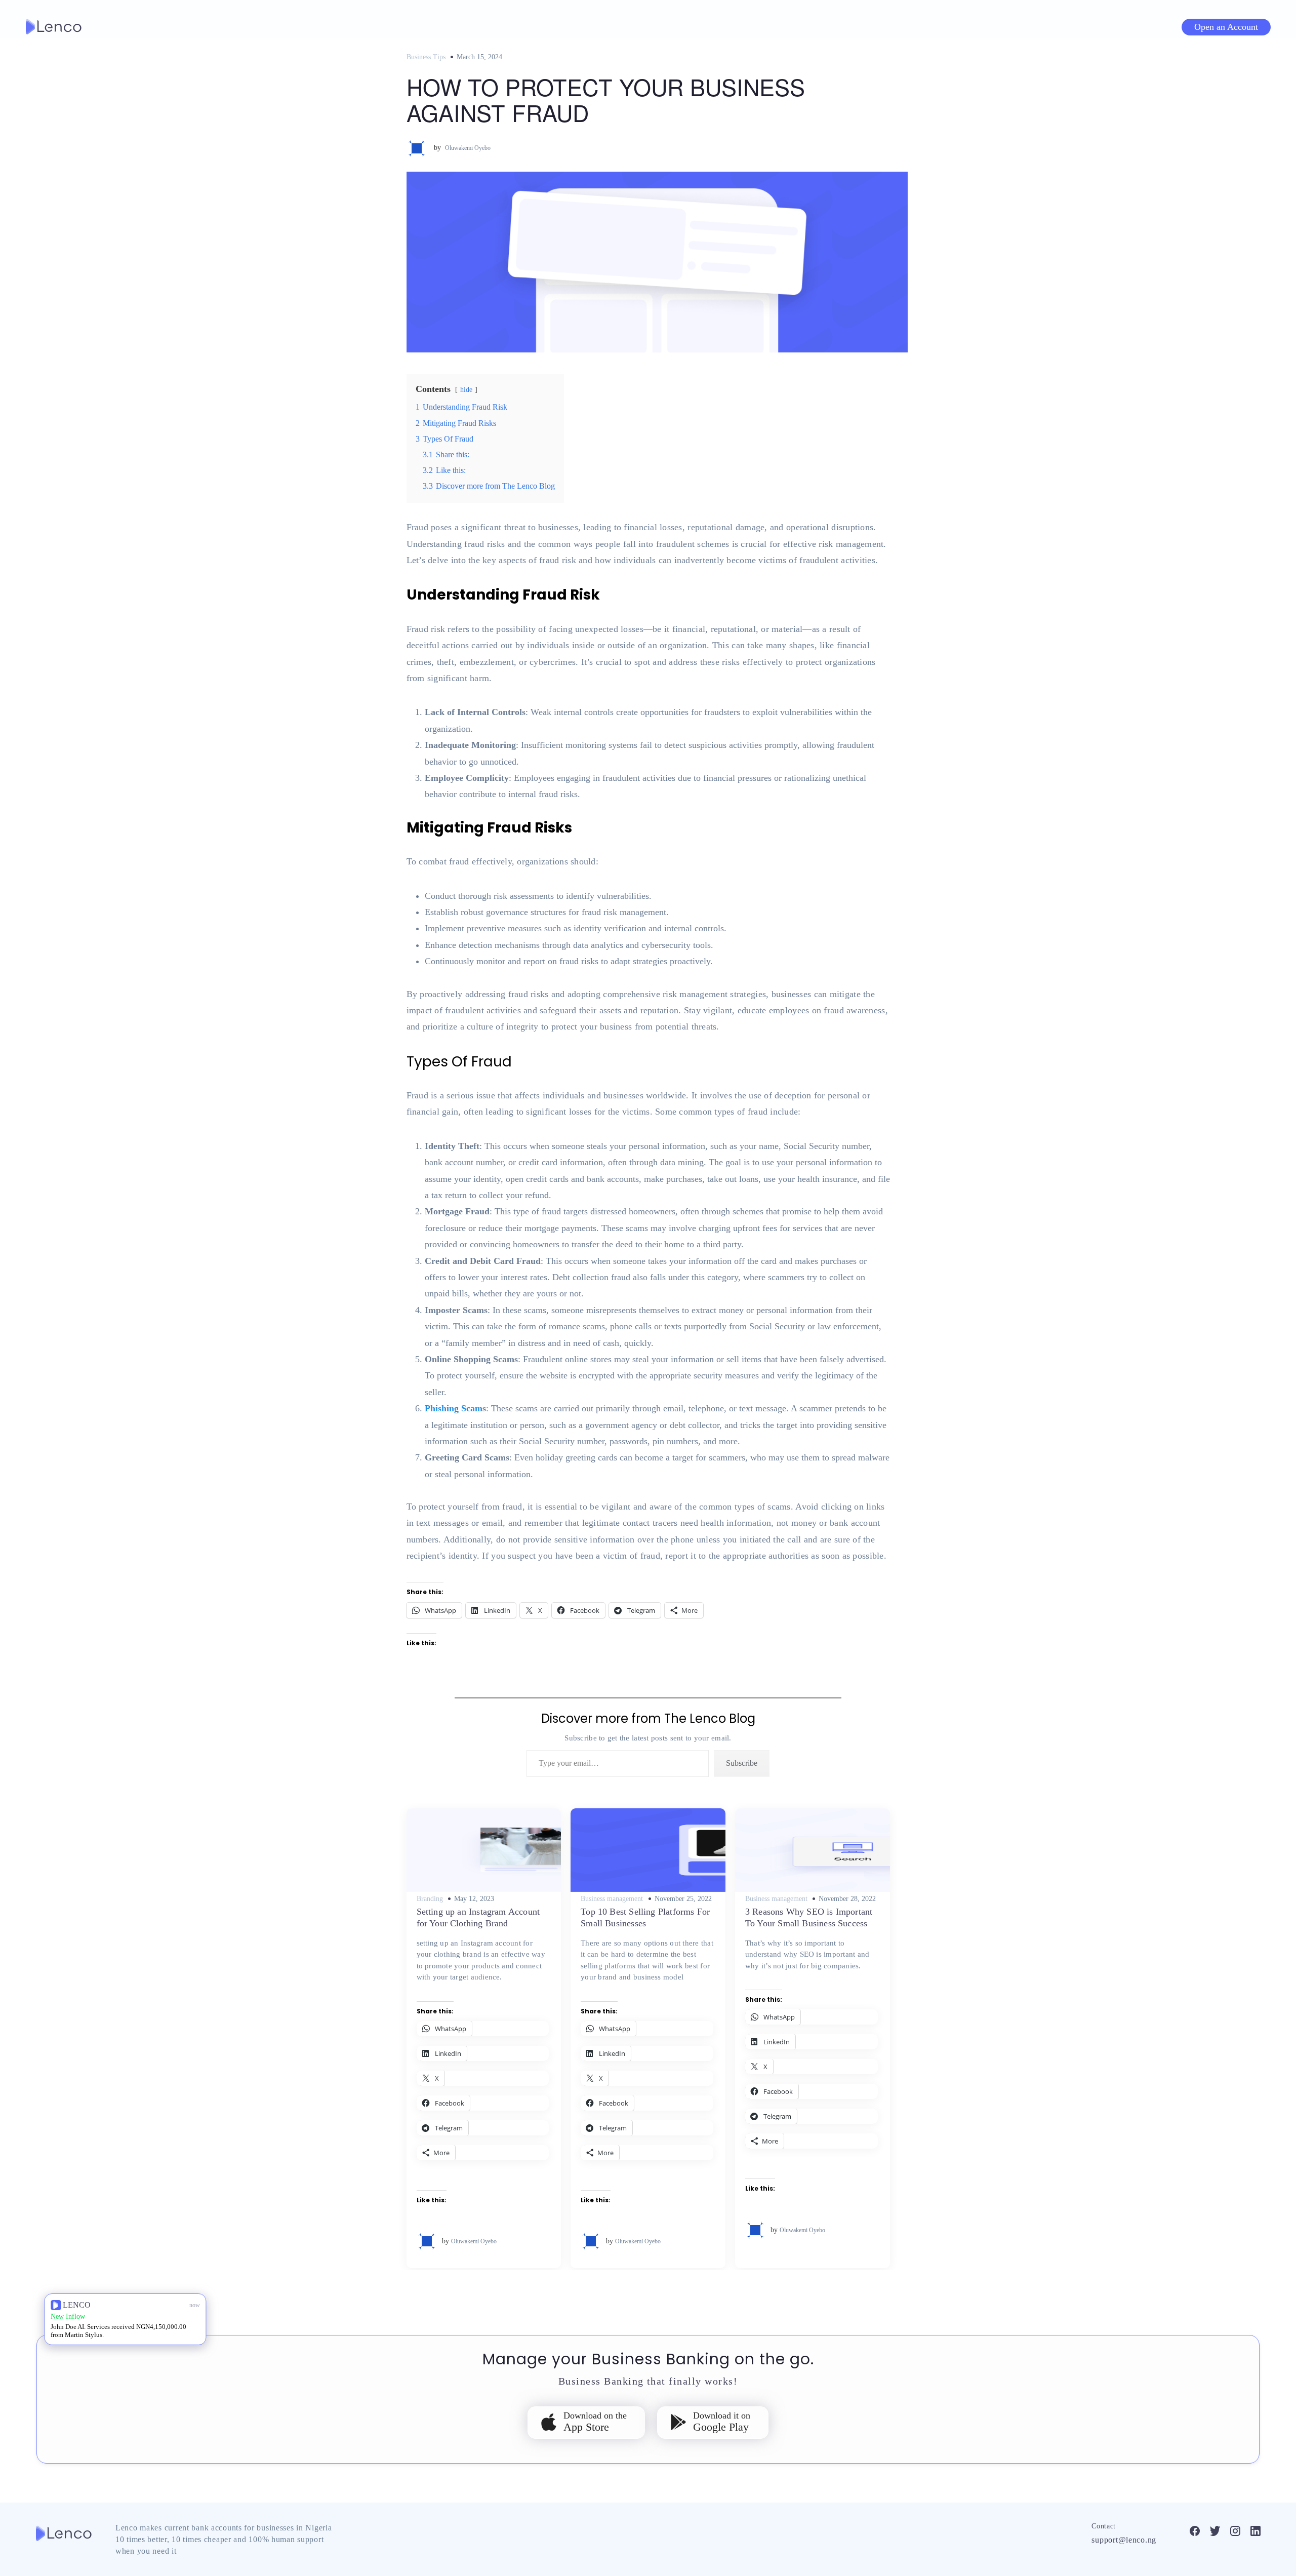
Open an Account (1226, 27)
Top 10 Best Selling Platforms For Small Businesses (645, 1917)
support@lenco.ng (1124, 2540)
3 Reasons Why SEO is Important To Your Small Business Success (809, 1917)
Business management (612, 1899)
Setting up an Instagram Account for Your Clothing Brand (478, 1917)
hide (466, 389)
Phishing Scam (454, 1408)
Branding (430, 1899)
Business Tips (426, 57)
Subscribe (742, 1763)
